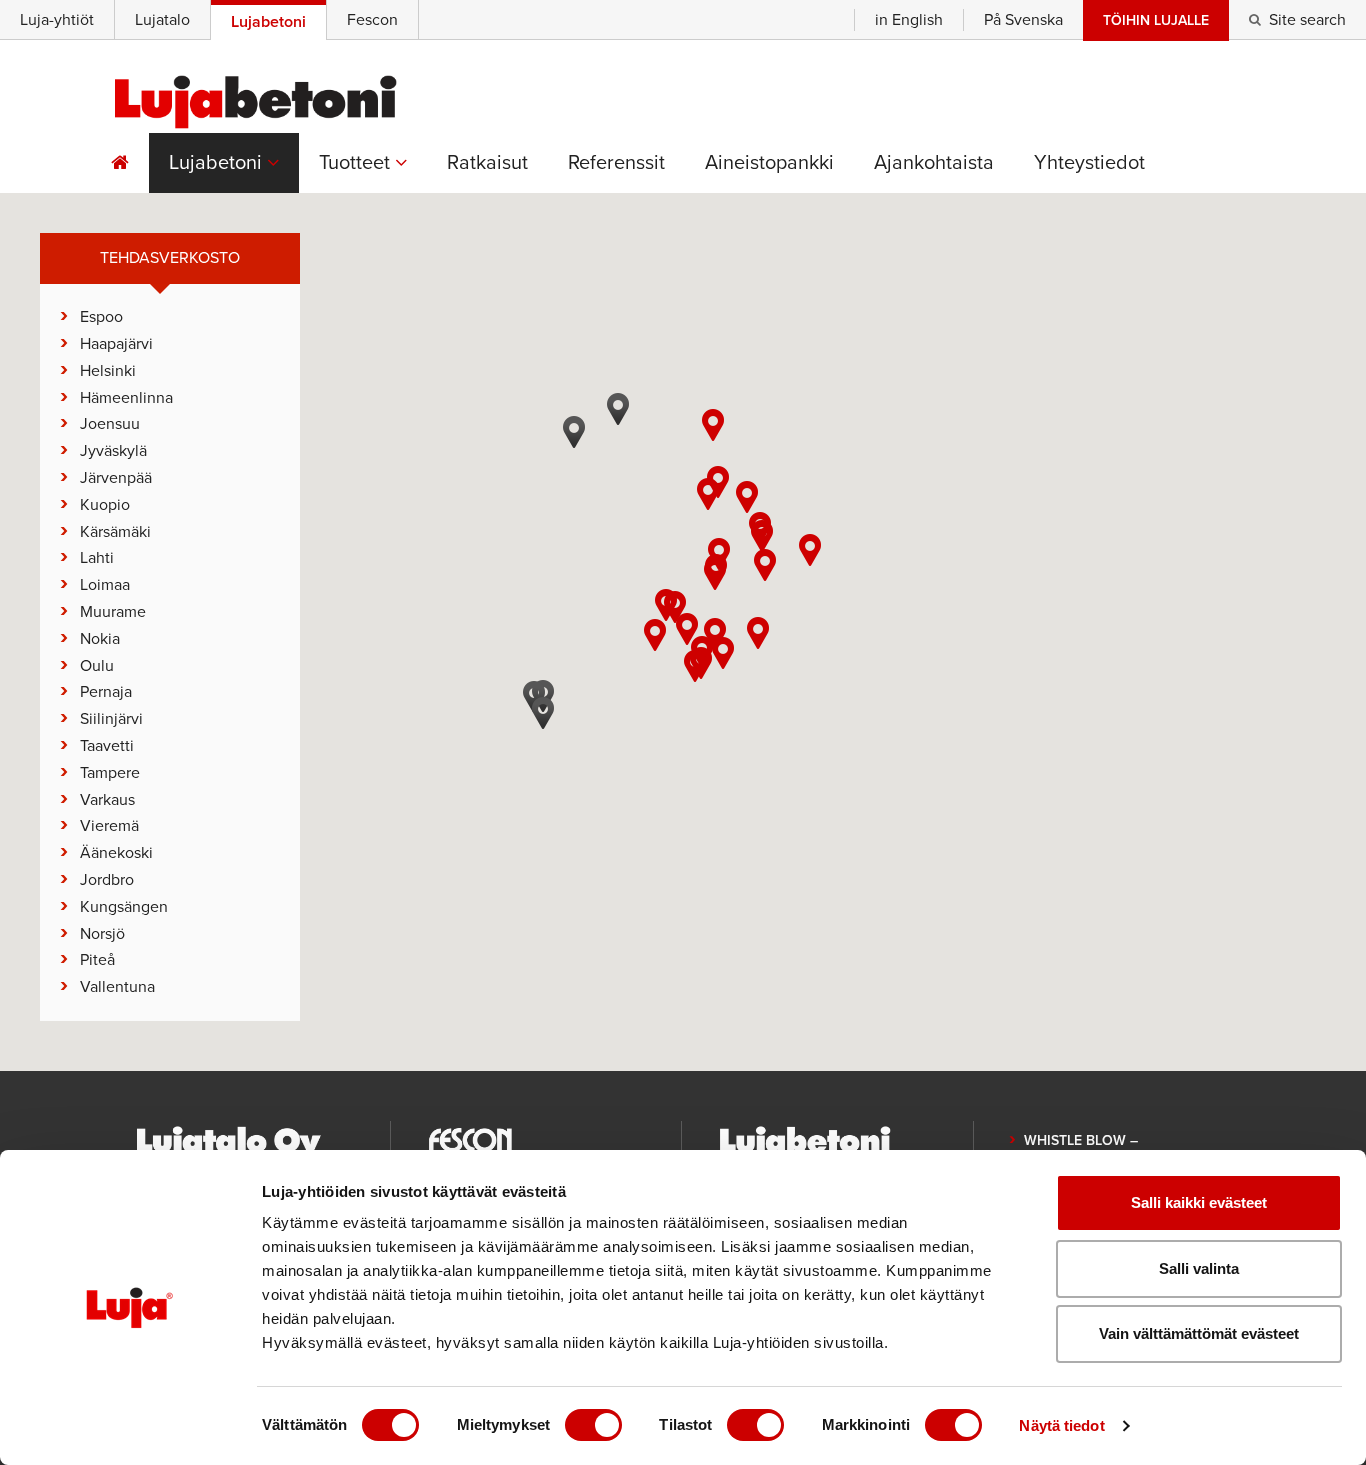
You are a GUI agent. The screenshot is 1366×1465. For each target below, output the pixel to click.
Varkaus (107, 800)
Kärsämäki (115, 532)
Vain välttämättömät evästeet (1199, 1333)
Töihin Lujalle (1156, 20)
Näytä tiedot (1061, 1425)
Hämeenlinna (126, 398)
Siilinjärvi (111, 719)
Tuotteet (357, 163)
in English (909, 20)
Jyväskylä (113, 451)
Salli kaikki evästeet (1199, 1202)
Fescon (372, 20)
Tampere (110, 773)
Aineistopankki (769, 163)
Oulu (97, 666)
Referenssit (616, 163)
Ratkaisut (487, 163)
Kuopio (105, 505)
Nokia (100, 639)
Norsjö (102, 934)
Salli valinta (1199, 1268)
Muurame (113, 612)
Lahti (97, 558)
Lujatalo (162, 20)
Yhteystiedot (1089, 163)
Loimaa (105, 585)
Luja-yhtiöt (57, 20)
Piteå (97, 960)
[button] (711, 682)
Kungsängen (124, 907)
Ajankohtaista (934, 163)
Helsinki (108, 371)
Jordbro (107, 880)
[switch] (593, 1425)
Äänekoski (116, 853)
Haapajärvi (116, 344)
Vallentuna (117, 987)
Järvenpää (116, 478)
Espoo (101, 317)
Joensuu (110, 424)
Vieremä (109, 826)
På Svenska (1023, 20)
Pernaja (106, 692)
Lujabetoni (218, 163)
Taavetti (107, 746)
